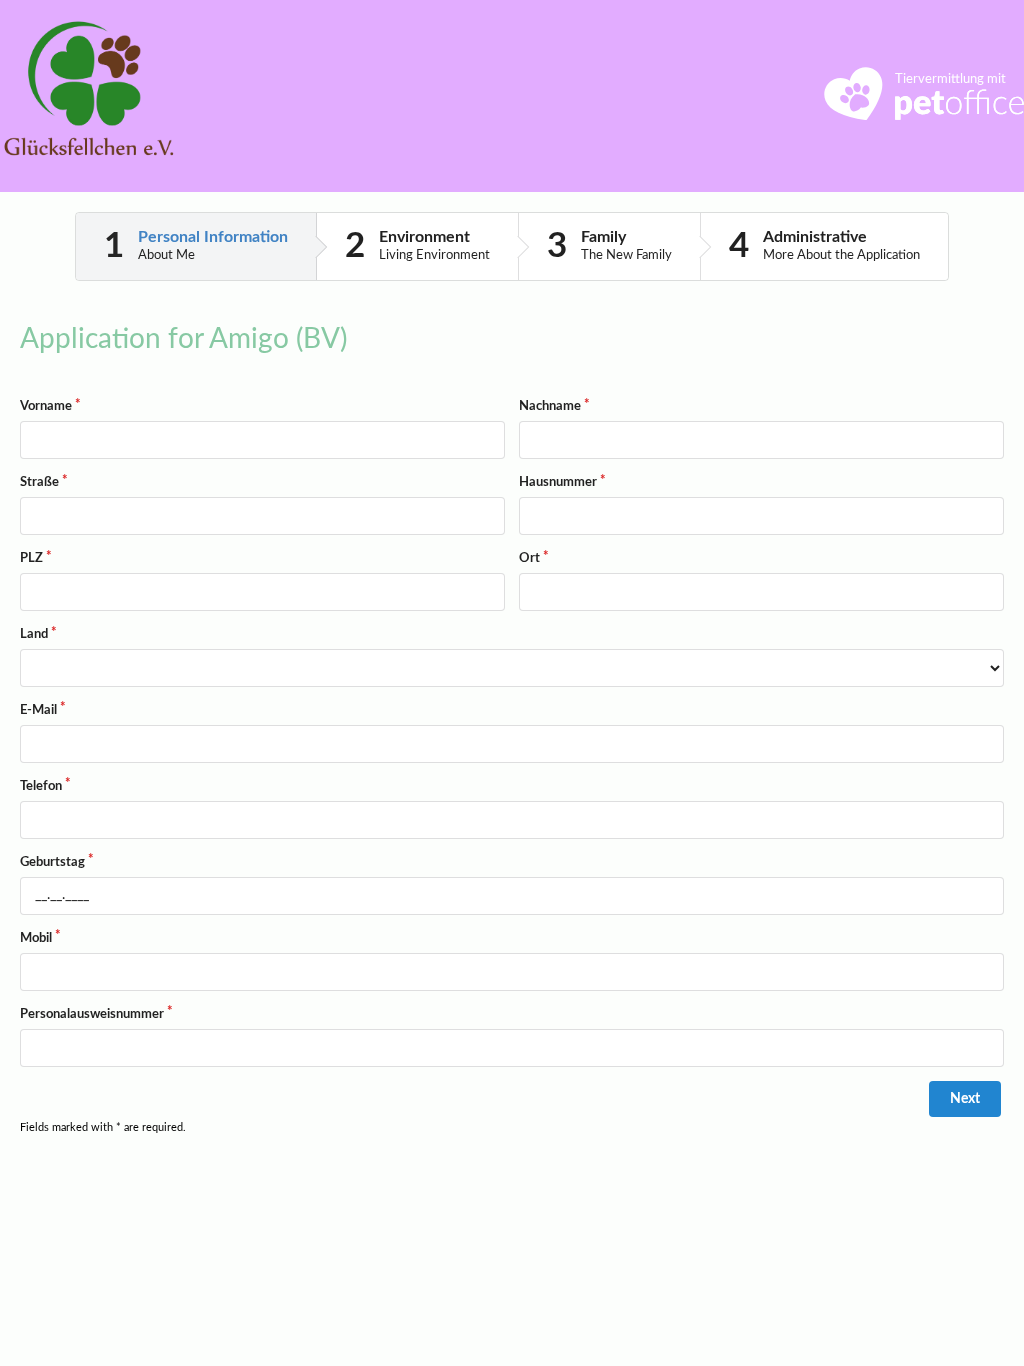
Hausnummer (558, 482)
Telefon (41, 786)
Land (34, 634)
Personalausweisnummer (92, 1014)
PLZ (31, 558)
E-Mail (38, 710)
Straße (39, 482)
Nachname (550, 406)
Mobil (36, 938)
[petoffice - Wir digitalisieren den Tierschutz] (924, 115)
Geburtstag (52, 862)
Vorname (46, 406)
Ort (529, 558)
